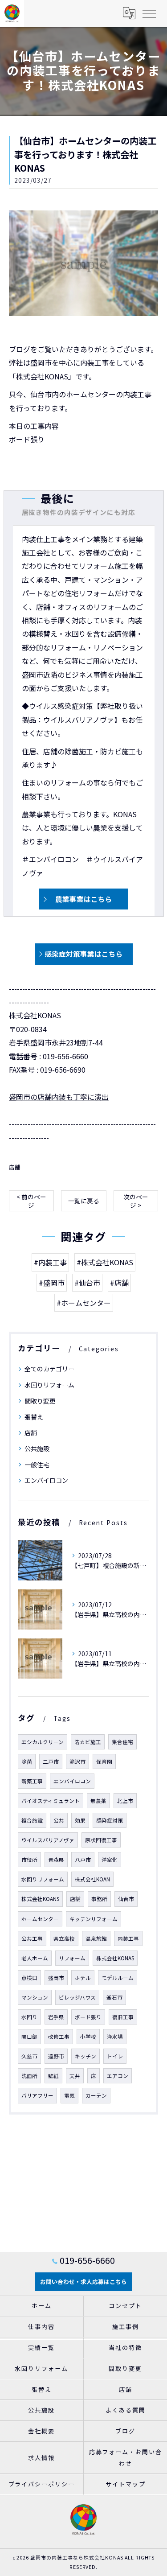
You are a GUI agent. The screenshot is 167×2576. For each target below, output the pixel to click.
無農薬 (98, 1801)
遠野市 (56, 2056)
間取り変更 (40, 1401)
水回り (29, 2017)
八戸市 (83, 1860)
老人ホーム (35, 1958)
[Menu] (149, 13)
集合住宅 (122, 1742)
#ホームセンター (84, 1303)
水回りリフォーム (49, 1385)
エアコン (118, 2076)
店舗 (15, 1167)
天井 (75, 2076)
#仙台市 (87, 1283)
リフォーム (72, 1958)
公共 (59, 1820)
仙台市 (126, 1899)
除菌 (27, 1761)
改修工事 (59, 2037)
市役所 (29, 1860)
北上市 (125, 1801)
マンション (35, 1997)
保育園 (104, 1761)
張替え (34, 1417)
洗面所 (29, 2076)
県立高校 (64, 1938)
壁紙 (53, 2076)
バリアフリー (37, 2095)
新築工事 (32, 1781)
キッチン (86, 2056)
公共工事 (32, 1938)
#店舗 (119, 1283)
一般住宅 (37, 1465)
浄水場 (115, 2037)
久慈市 (29, 2056)
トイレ (115, 2056)
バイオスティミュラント (51, 1801)
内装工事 (128, 1938)
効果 (80, 1820)
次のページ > (136, 1201)
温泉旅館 (96, 1938)
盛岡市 (56, 1978)
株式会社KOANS (40, 1899)
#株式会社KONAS (105, 1262)
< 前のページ (31, 1201)
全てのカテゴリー (49, 1369)
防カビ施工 (88, 1742)
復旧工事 (123, 2017)
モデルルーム (118, 1978)
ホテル (83, 1978)
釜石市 (114, 1997)
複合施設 (32, 1820)
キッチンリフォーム (94, 1919)
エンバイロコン (46, 1480)
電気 (69, 2095)
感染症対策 (110, 1820)
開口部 (29, 2037)
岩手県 (56, 2017)
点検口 (29, 1978)
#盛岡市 (52, 1283)
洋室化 (110, 1860)
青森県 (56, 1860)
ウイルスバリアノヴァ (48, 1840)
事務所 (99, 1899)
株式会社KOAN (92, 1879)
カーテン (96, 2095)
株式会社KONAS (115, 1958)
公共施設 (37, 1448)
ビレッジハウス (77, 1997)
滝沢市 (77, 1761)
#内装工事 (50, 1262)
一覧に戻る (84, 1201)
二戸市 (51, 1761)
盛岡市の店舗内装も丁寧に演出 (59, 1097)
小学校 (88, 2037)
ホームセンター (40, 1919)
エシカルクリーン (43, 1742)
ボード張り (88, 2017)
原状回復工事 (101, 1840)
